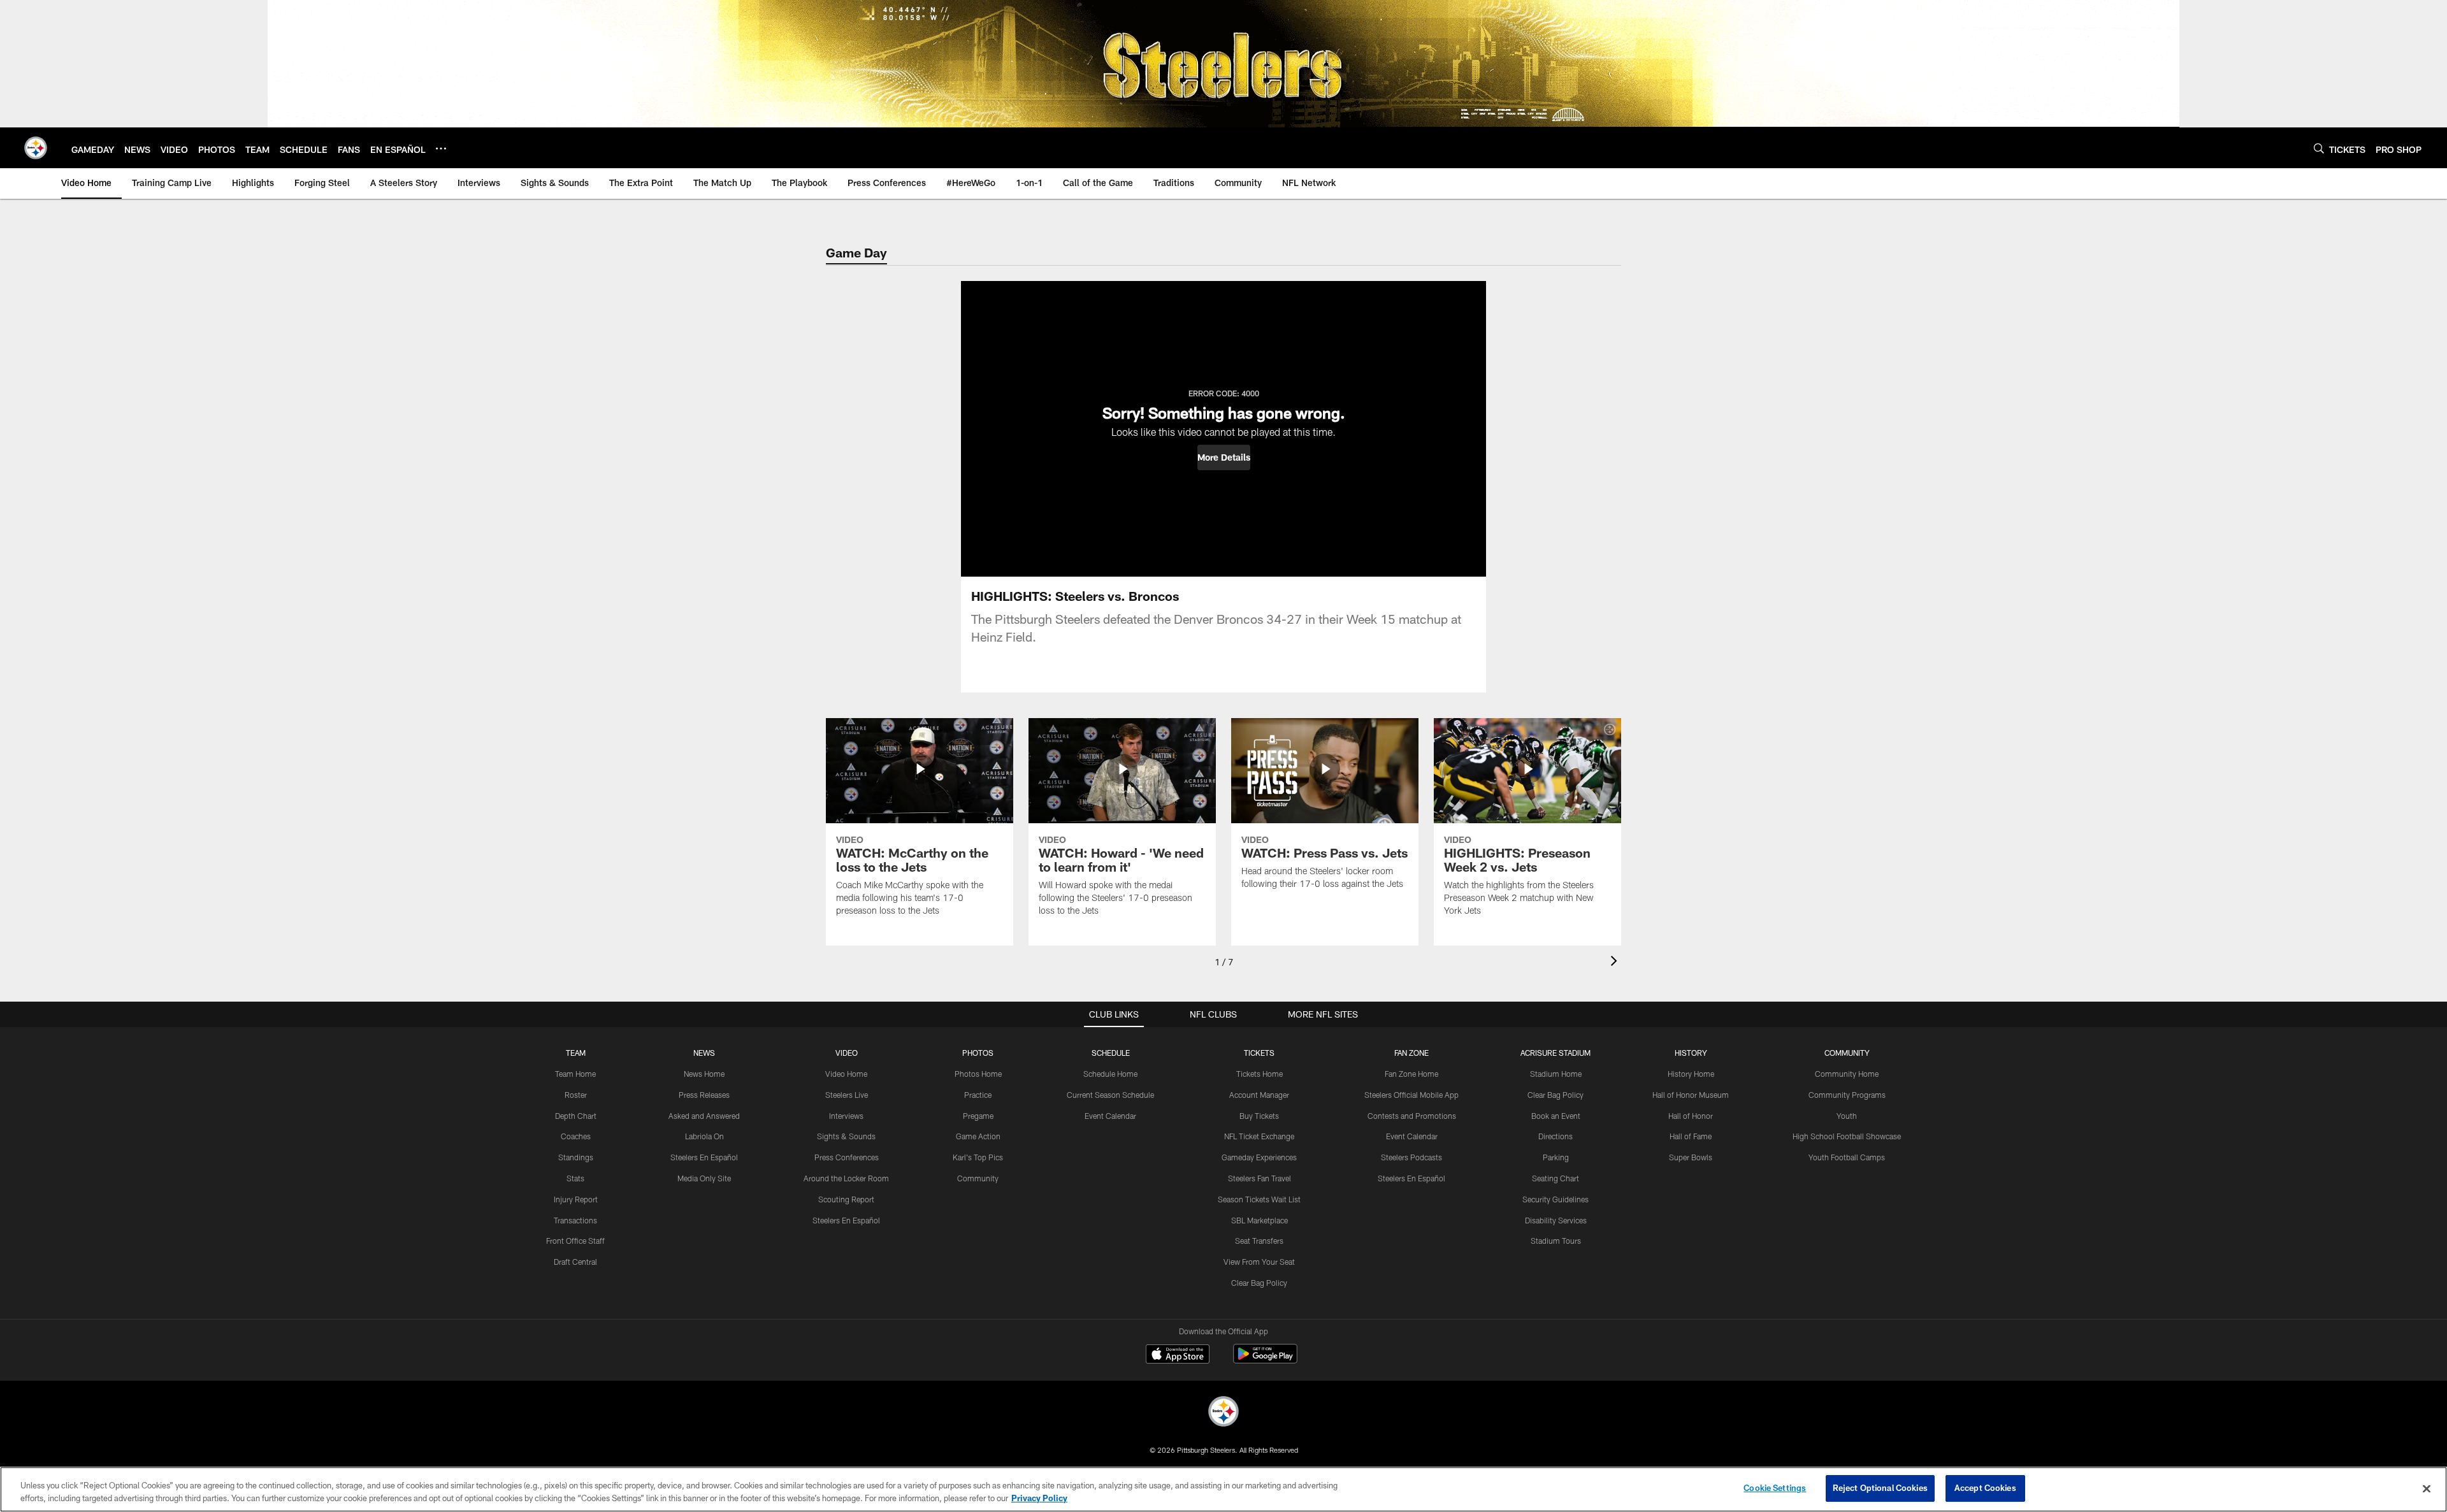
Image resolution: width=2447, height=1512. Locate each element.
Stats (575, 1178)
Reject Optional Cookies (1880, 1488)
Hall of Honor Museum (1691, 1095)
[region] (1223, 1489)
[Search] (2319, 148)
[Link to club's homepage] (36, 148)
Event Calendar (1110, 1116)
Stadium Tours (1556, 1241)
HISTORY (1691, 1053)
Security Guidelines (1556, 1199)
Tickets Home (1260, 1074)
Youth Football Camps (1847, 1157)
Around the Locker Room (846, 1178)
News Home (704, 1074)
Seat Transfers (1259, 1241)
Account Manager (1259, 1095)
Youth (1847, 1116)
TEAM (576, 1053)
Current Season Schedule (1110, 1095)
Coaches (576, 1136)
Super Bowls (1691, 1157)
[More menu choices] (441, 148)
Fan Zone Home (1411, 1074)
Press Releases (704, 1095)
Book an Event (1556, 1116)
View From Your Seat (1259, 1262)
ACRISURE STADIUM (1556, 1053)
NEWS (704, 1053)
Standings (576, 1157)
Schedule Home (1110, 1074)
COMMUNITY (1847, 1053)
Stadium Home (1556, 1074)
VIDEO (847, 1053)
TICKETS (1259, 1053)
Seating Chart (1556, 1178)
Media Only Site (704, 1178)
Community (978, 1178)
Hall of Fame (1691, 1136)
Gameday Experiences (1259, 1157)
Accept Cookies (1985, 1488)
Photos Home (978, 1074)
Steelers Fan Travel (1260, 1178)
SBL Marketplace (1260, 1220)
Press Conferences (847, 1157)
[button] (1224, 457)
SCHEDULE (1111, 1053)
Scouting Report (846, 1199)
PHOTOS (978, 1053)
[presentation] (1616, 962)
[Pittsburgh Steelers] (1223, 1413)
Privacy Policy (1039, 1498)
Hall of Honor (1691, 1116)
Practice (978, 1095)
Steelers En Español (704, 1157)
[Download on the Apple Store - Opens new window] (1178, 1355)
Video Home (846, 1074)
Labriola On (704, 1136)
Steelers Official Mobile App (1411, 1095)
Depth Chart (576, 1116)
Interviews (846, 1116)
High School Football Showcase (1847, 1136)
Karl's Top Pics (978, 1157)
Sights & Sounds (846, 1136)
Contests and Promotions (1412, 1116)
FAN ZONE (1411, 1053)
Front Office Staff (575, 1241)
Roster (576, 1095)
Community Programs (1847, 1095)
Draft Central (575, 1262)
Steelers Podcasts (1411, 1157)
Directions (1556, 1136)
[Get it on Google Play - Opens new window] (1265, 1360)
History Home (1691, 1074)
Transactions (575, 1220)
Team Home (575, 1074)
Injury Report (576, 1199)
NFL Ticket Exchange (1259, 1136)
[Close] (2427, 1488)
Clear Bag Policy (1259, 1283)
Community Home (1847, 1074)
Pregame (978, 1116)
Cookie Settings (1775, 1488)
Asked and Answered (704, 1116)
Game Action (978, 1136)
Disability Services (1556, 1220)
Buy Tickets (1259, 1116)
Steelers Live (847, 1095)
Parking (1556, 1157)
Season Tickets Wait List (1259, 1199)
